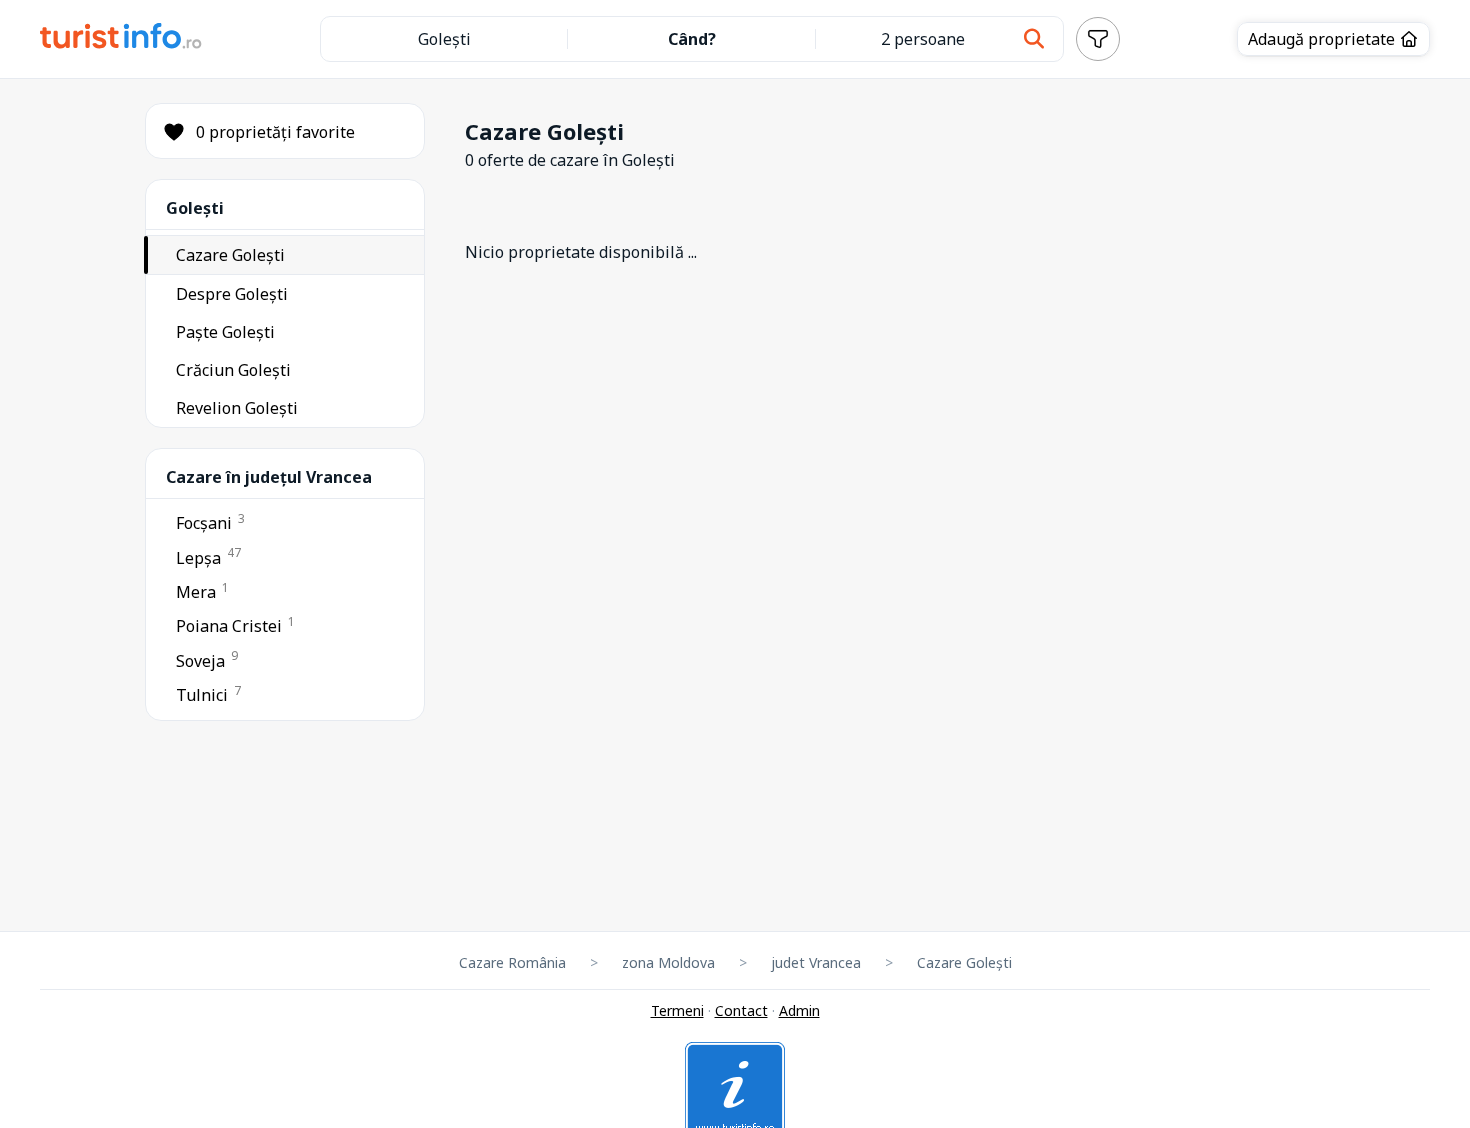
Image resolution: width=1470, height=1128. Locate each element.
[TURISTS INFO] (121, 39)
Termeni (677, 1010)
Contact (741, 1010)
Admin (799, 1010)
